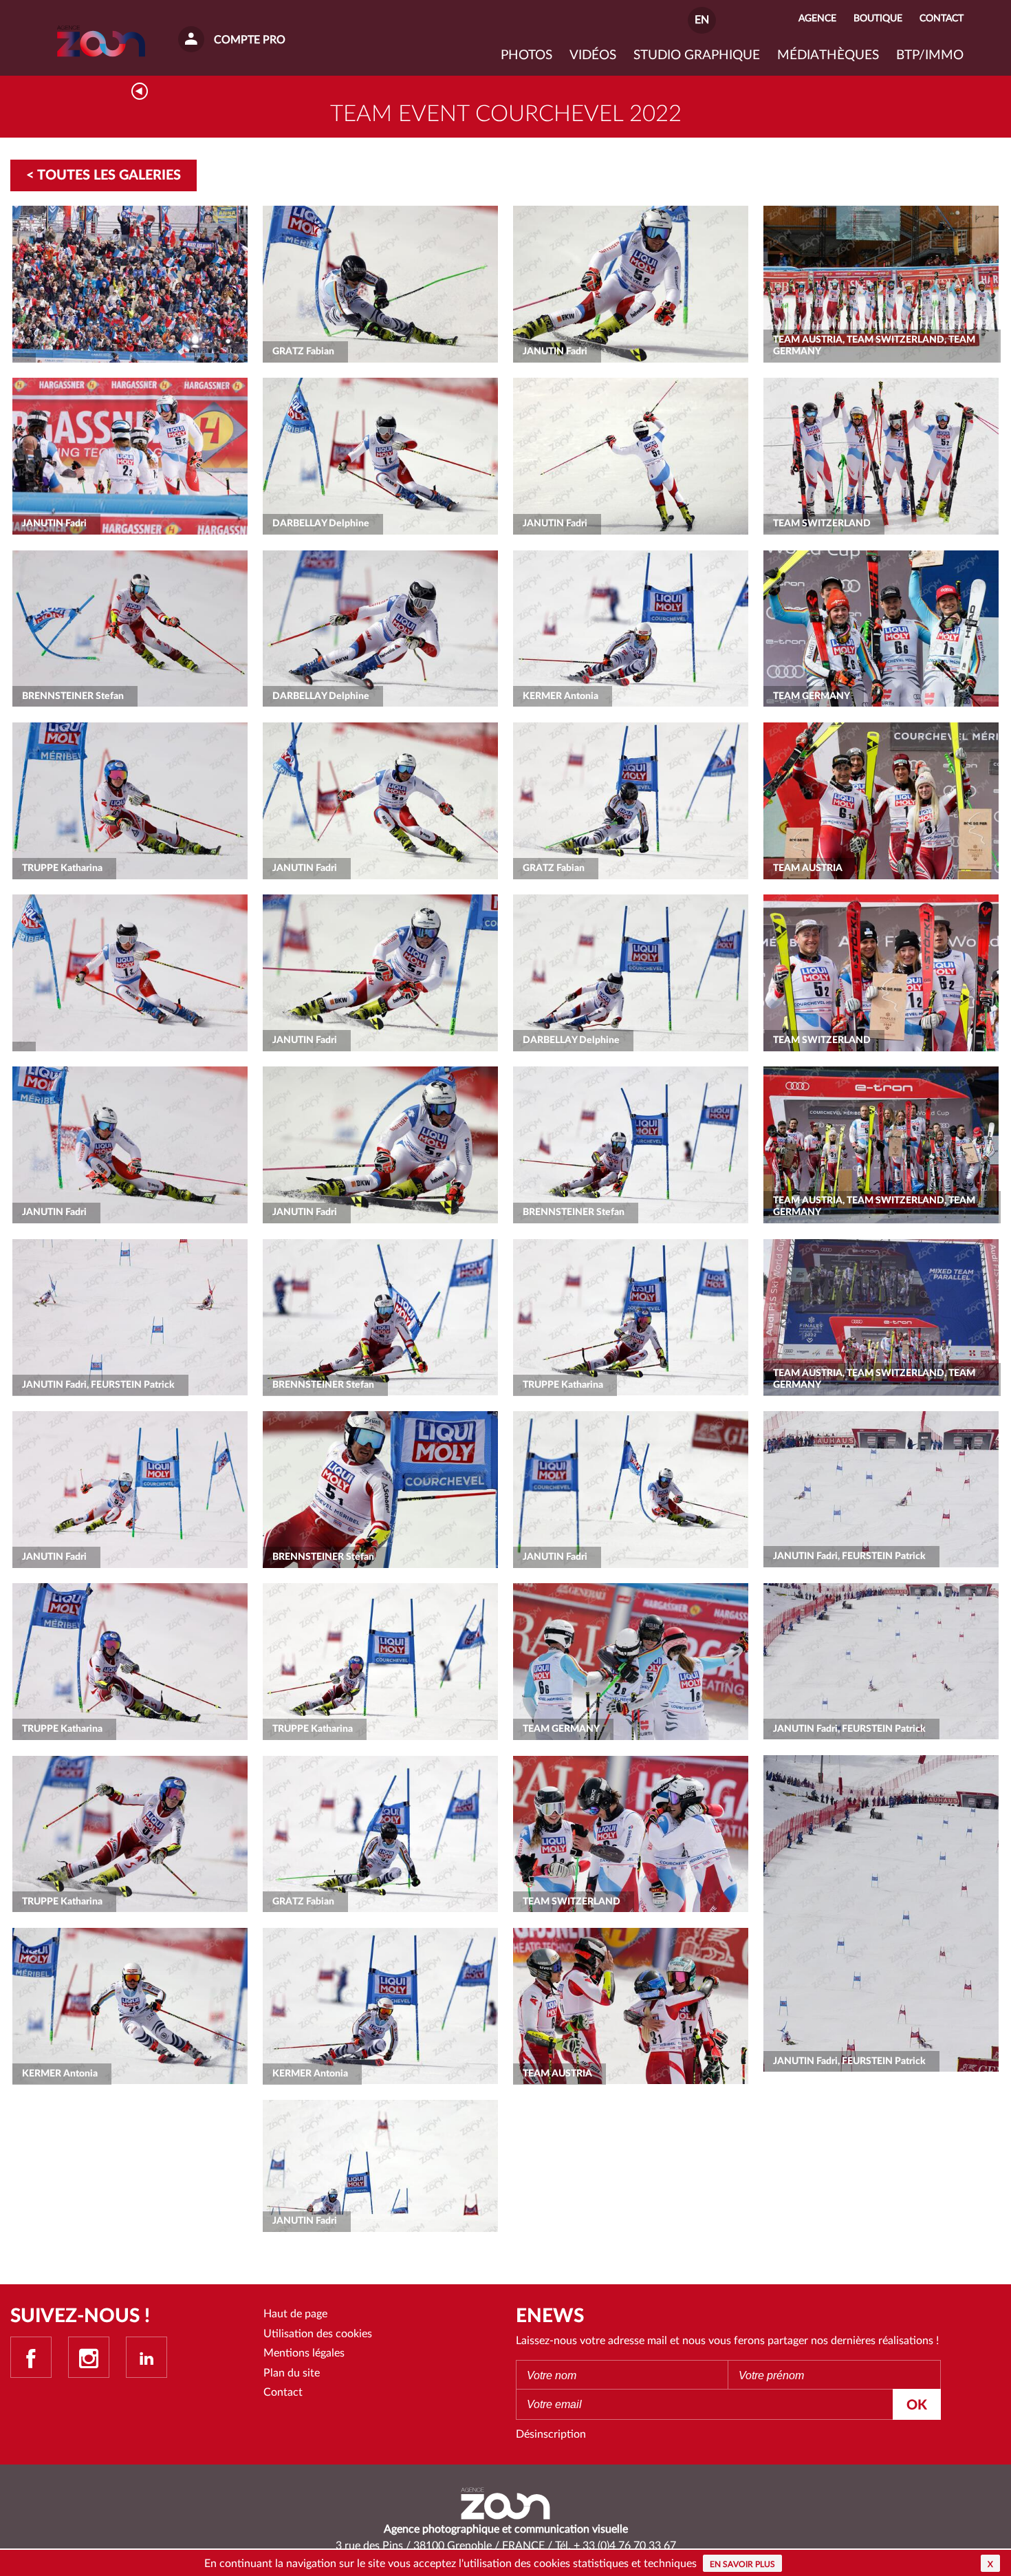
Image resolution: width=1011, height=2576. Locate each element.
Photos (526, 55)
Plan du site (292, 2373)
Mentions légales (304, 2353)
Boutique (878, 18)
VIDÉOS (593, 55)
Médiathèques (828, 55)
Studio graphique (697, 55)
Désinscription (551, 2434)
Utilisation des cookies (318, 2334)
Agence (817, 18)
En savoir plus (742, 2564)
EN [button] (702, 20)
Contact (283, 2392)
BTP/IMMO (930, 55)
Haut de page (295, 2314)
